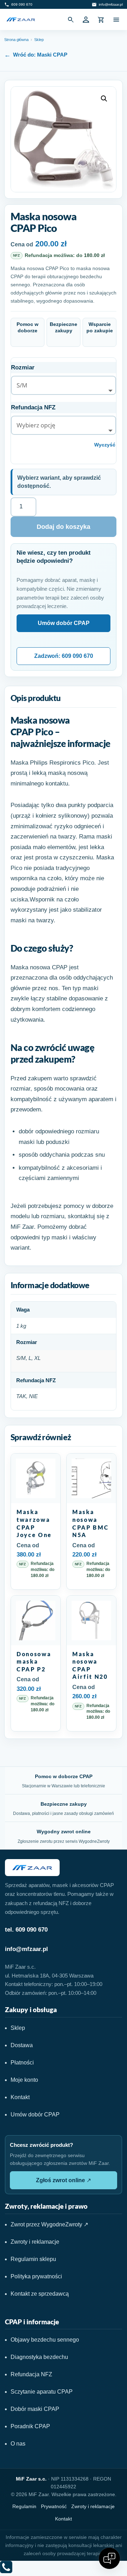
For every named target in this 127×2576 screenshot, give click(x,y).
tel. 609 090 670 (26, 1930)
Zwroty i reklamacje (35, 2242)
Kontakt (20, 2097)
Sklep (39, 40)
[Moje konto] (86, 19)
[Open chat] (109, 2558)
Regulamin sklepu (33, 2259)
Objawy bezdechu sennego (45, 2340)
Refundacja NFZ (33, 407)
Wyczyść (105, 445)
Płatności (22, 2063)
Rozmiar (23, 367)
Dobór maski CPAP (35, 2409)
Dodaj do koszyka (64, 527)
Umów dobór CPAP (64, 623)
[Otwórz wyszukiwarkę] (71, 19)
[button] (104, 99)
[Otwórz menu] (116, 19)
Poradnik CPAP (30, 2426)
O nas (18, 2444)
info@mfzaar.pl (26, 1949)
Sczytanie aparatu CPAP (42, 2392)
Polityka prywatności (36, 2276)
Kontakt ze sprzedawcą (40, 2294)
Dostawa (22, 2045)
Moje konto (24, 2080)
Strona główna (16, 40)
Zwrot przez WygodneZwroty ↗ (49, 2224)
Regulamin (24, 2506)
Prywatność (54, 2506)
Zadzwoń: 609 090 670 (64, 656)
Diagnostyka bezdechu (39, 2357)
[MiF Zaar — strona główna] (21, 19)
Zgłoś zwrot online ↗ (64, 2180)
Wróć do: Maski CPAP (40, 55)
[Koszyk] (101, 19)
